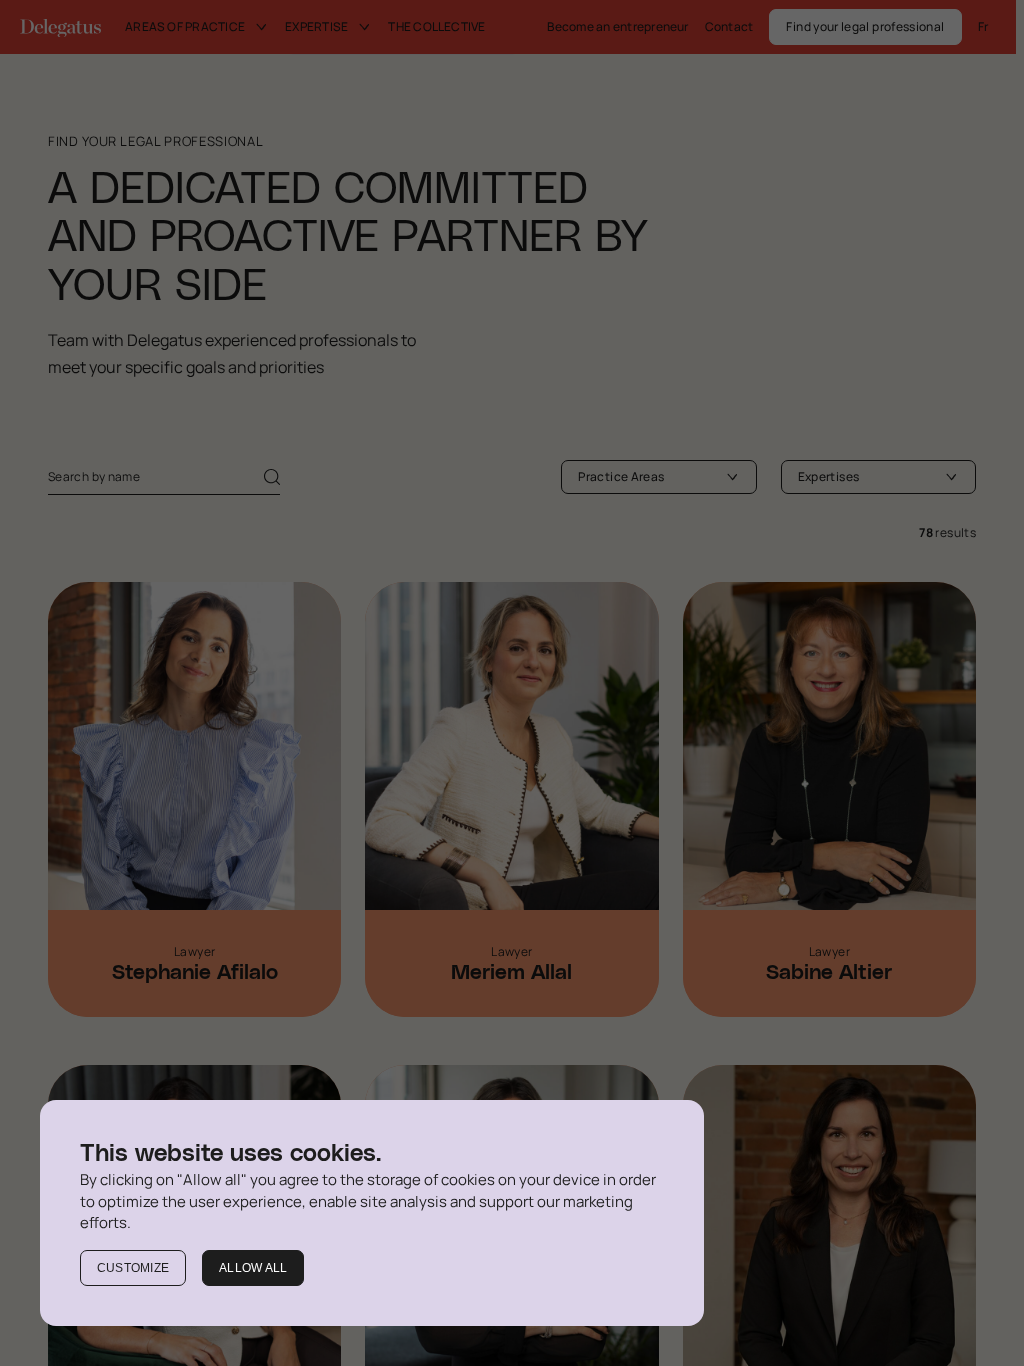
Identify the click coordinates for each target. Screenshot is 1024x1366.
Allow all (253, 1268)
